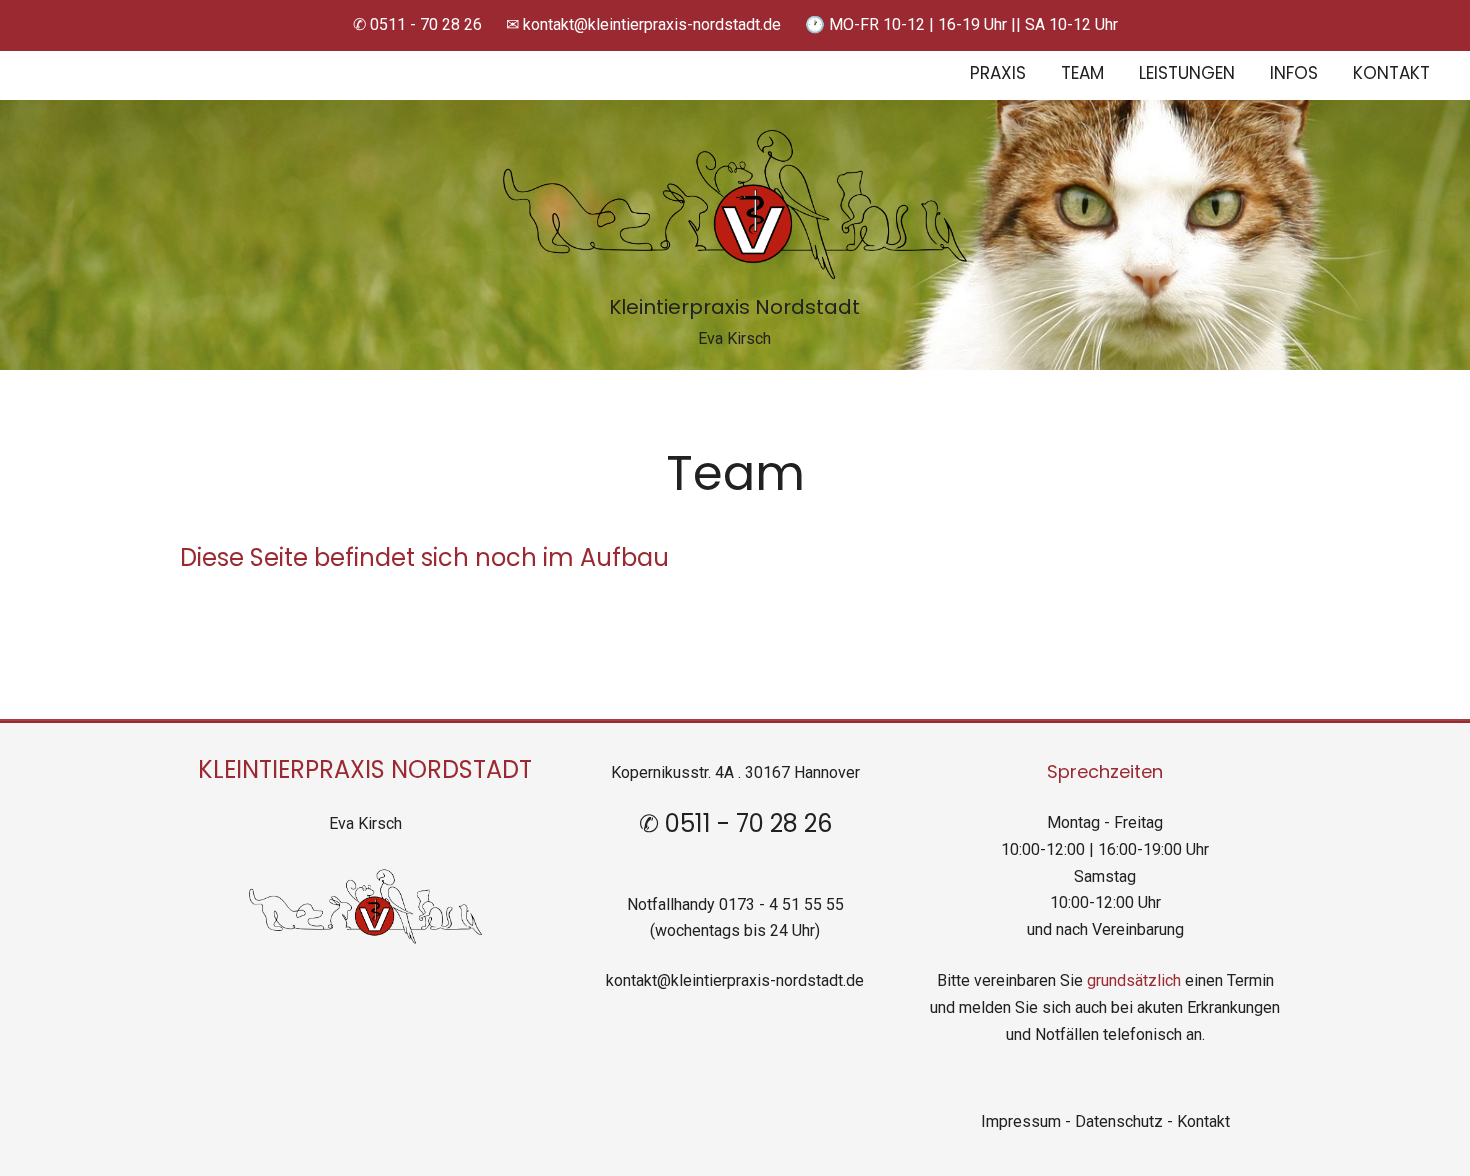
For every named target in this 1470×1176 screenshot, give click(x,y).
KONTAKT (1391, 74)
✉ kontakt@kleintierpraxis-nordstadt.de (643, 24)
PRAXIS (998, 74)
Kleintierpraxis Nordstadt (734, 309)
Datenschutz (1121, 1121)
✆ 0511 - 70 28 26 (417, 24)
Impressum (1021, 1121)
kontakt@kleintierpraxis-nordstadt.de (735, 980)
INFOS (1294, 74)
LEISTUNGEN (1187, 74)
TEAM (1082, 74)
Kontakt (1203, 1121)
